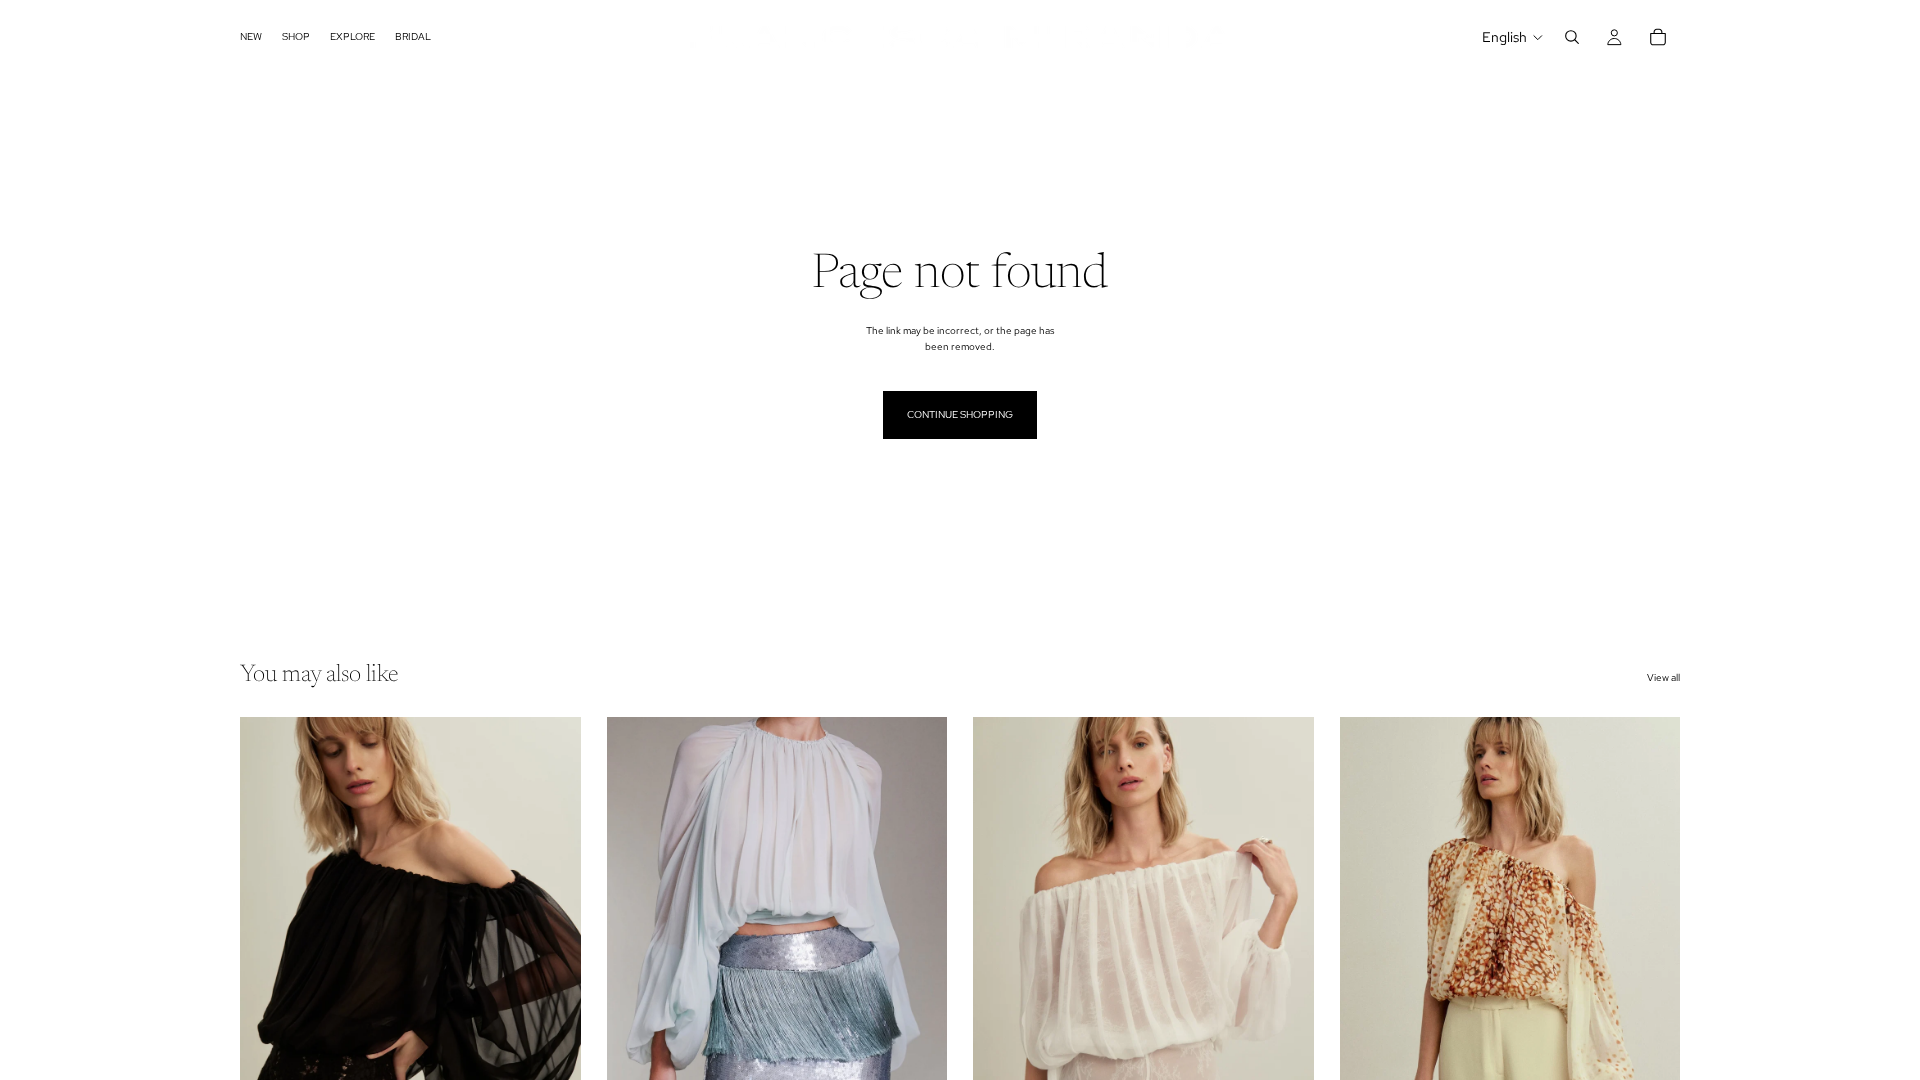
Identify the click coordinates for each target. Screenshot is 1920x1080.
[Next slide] (551, 930)
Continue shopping (960, 414)
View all (1663, 677)
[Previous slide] (270, 930)
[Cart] (1658, 37)
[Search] (1572, 37)
